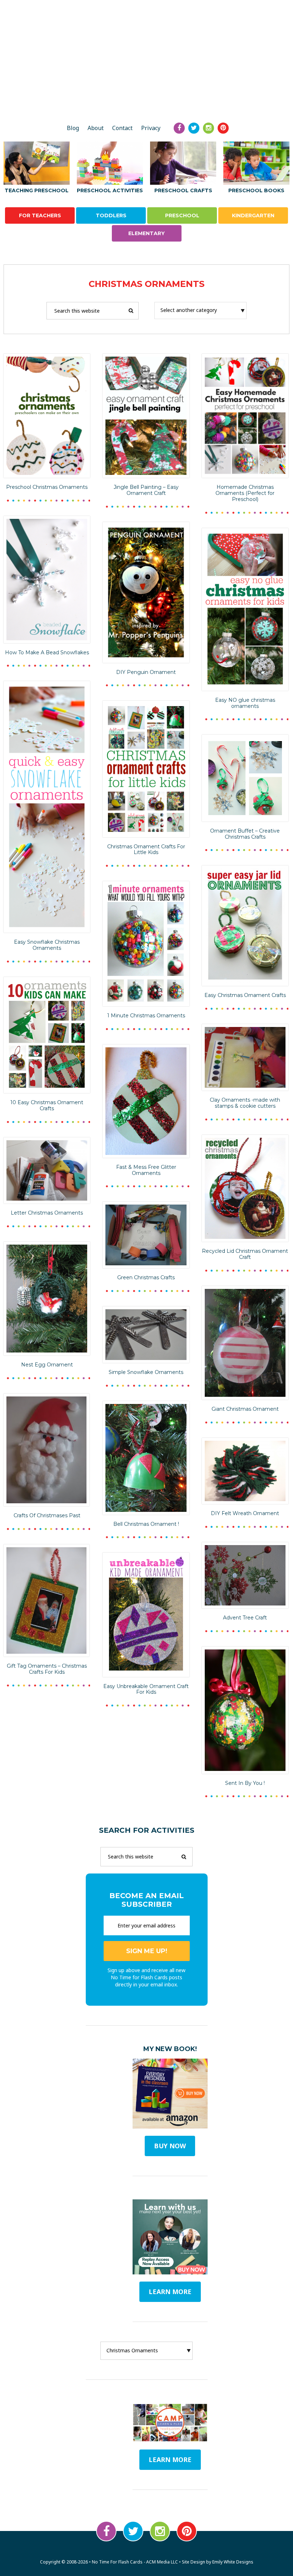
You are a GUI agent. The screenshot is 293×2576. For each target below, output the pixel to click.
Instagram (160, 2531)
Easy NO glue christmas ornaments (245, 703)
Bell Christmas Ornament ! (146, 1524)
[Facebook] (179, 128)
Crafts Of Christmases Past (47, 1515)
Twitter (133, 2531)
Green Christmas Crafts (146, 1277)
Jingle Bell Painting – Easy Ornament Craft (146, 490)
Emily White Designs (233, 2562)
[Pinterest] (223, 128)
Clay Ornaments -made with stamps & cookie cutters (245, 1103)
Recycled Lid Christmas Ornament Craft (245, 1254)
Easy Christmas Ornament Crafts (245, 995)
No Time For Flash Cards (146, 92)
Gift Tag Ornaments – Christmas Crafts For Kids (47, 1669)
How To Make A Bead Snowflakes (47, 652)
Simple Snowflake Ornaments (146, 1372)
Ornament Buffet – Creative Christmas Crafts (245, 834)
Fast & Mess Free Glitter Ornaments (146, 1170)
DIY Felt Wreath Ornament (245, 1513)
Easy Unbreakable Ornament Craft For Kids (146, 1689)
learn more (170, 2292)
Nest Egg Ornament (47, 1365)
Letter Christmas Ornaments (47, 1213)
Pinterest (187, 2531)
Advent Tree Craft (245, 1618)
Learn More (170, 2460)
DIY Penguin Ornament (146, 672)
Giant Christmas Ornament (245, 1409)
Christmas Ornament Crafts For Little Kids (146, 850)
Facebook (106, 2531)
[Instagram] (208, 128)
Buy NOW (170, 2146)
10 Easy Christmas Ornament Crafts (47, 1105)
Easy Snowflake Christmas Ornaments (47, 945)
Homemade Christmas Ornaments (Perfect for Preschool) (245, 493)
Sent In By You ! (245, 1783)
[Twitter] (194, 128)
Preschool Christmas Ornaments (47, 487)
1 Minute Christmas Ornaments (146, 1016)
